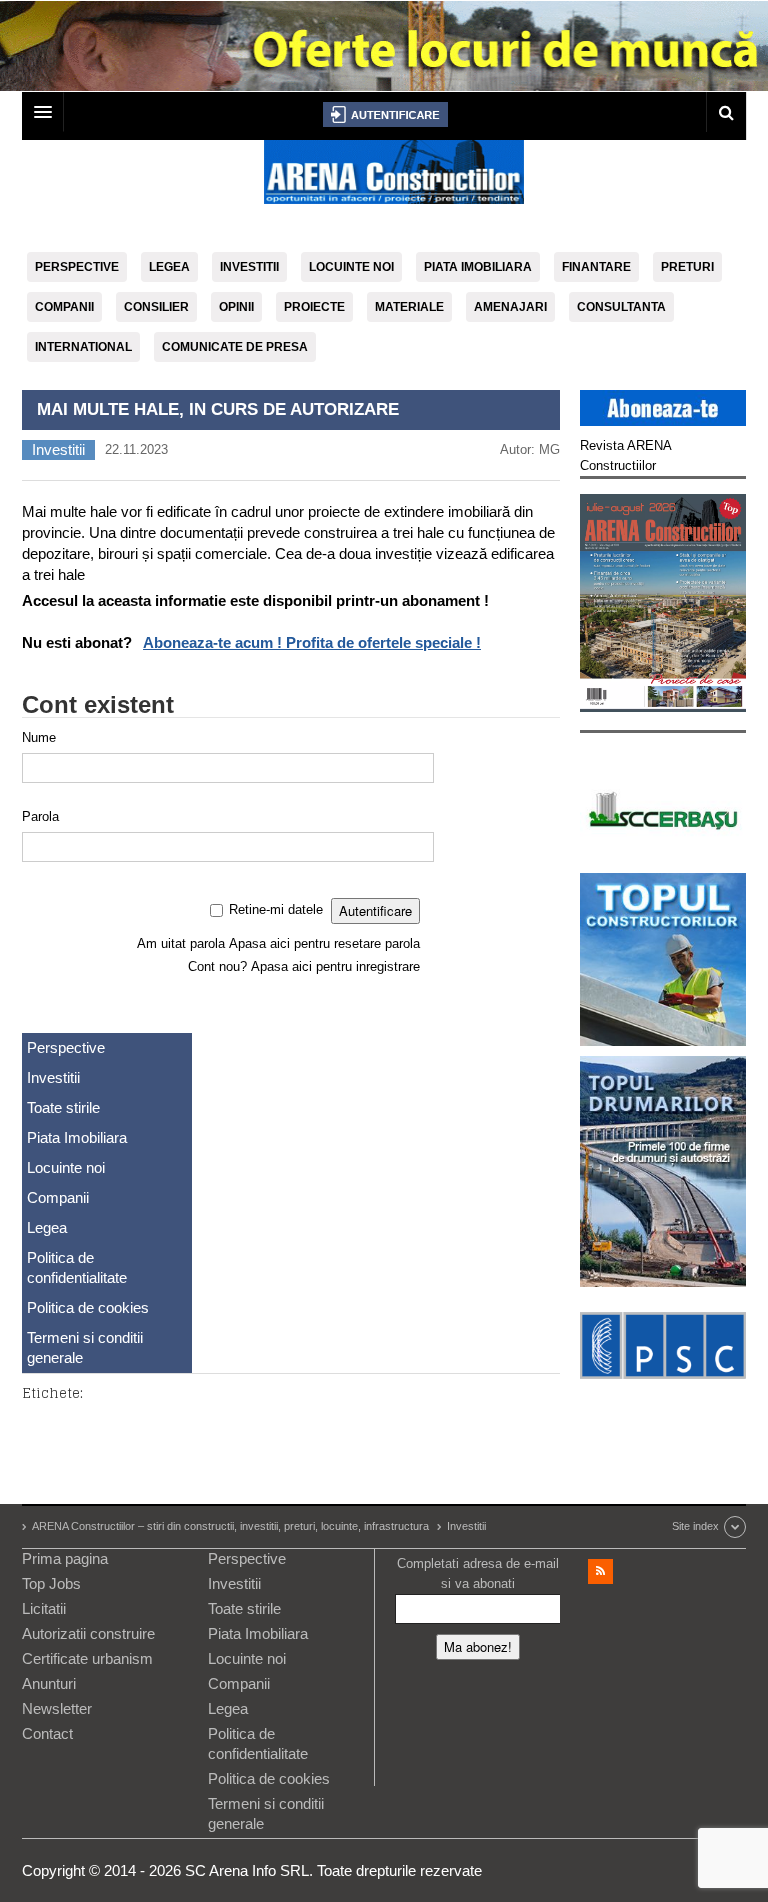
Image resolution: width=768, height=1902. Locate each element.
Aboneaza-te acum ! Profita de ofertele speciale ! (312, 642)
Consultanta (621, 307)
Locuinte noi (351, 267)
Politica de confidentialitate (77, 1267)
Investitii (249, 267)
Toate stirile (63, 1107)
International (83, 347)
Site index (695, 1526)
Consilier (156, 307)
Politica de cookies (88, 1307)
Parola (40, 816)
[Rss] (600, 1571)
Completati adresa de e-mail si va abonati (478, 1573)
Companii (64, 307)
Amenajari (510, 307)
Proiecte (314, 307)
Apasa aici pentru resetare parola (324, 943)
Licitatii (44, 1608)
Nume (39, 737)
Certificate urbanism (87, 1658)
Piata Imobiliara (478, 267)
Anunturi (49, 1683)
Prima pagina (65, 1558)
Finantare (596, 267)
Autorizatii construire (88, 1633)
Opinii (236, 307)
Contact (47, 1733)
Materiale (409, 307)
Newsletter (57, 1708)
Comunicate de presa (235, 347)
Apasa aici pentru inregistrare (335, 966)
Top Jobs (51, 1583)
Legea (169, 267)
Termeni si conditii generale (85, 1347)
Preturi (687, 267)
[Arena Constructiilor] (394, 178)
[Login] (385, 114)
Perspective (77, 267)
